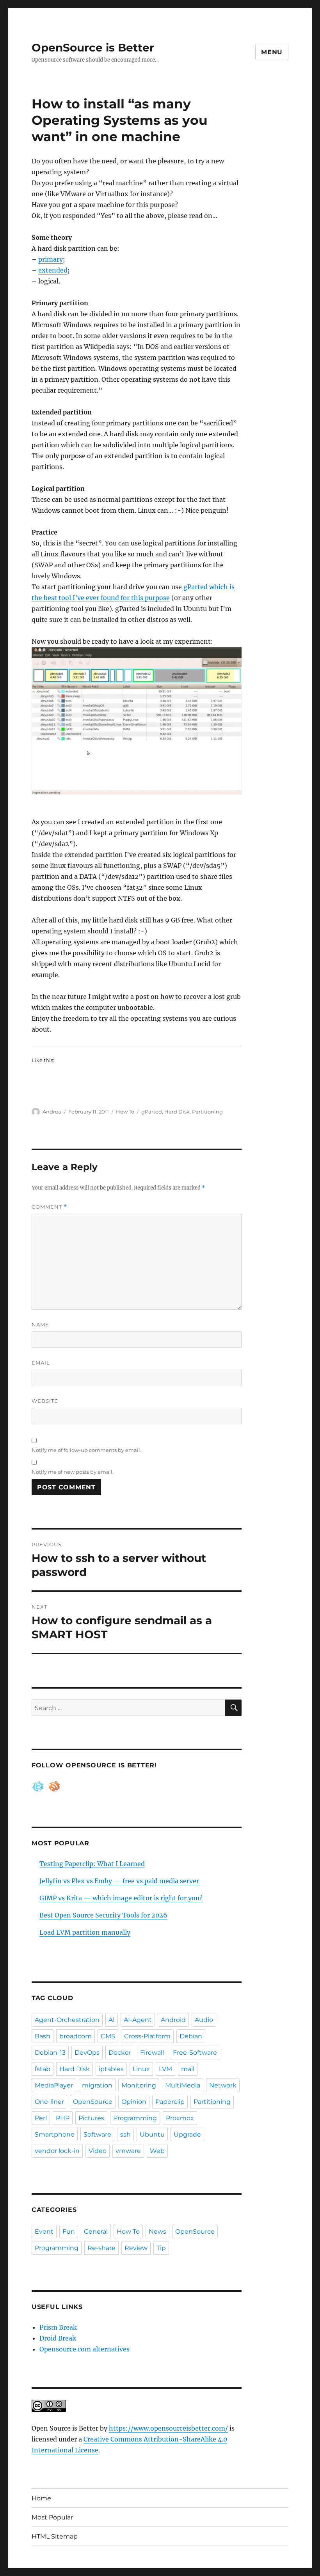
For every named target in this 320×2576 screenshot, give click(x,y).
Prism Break (58, 2327)
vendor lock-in (57, 2151)
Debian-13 (50, 2053)
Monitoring (139, 2085)
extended (53, 270)
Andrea (52, 1112)
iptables (111, 2069)
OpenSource (93, 2102)
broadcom (76, 2036)
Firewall (152, 2053)
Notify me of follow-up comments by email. (86, 1450)
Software (97, 2134)
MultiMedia (183, 2085)
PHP (63, 2118)
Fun (69, 2232)
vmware (128, 2151)
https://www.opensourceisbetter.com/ (168, 2428)
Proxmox (180, 2118)
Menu (272, 52)
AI (112, 2020)
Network (223, 2085)
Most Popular (52, 2517)
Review (136, 2248)
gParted (152, 1112)
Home (41, 2498)
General (96, 2232)
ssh (125, 2134)
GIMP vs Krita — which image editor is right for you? (121, 1898)
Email (41, 1363)
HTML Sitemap (55, 2536)
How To (125, 1112)
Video (98, 2151)
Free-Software (195, 2053)
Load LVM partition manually (85, 1932)
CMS (108, 2036)
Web (157, 2151)
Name (40, 1324)
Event (44, 2232)
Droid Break (58, 2338)
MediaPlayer (54, 2085)
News (157, 2232)
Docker (120, 2053)
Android (173, 2020)
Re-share (101, 2248)
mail (188, 2069)
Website (45, 1401)
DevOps (87, 2053)
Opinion (134, 2102)
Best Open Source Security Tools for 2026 (103, 1915)
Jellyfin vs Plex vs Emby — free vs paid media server (119, 1881)
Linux (141, 2069)
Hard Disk (177, 1112)
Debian (191, 2036)
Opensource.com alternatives (84, 2349)
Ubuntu (152, 2134)
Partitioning (207, 1112)
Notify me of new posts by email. (73, 1472)
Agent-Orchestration (67, 2020)
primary (51, 259)
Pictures (91, 2118)
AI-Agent (138, 2020)
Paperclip (170, 2102)
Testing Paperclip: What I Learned (92, 1864)
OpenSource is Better (93, 48)
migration (97, 2085)
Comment (49, 1207)
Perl (41, 2118)
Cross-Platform (147, 2036)
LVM (165, 2069)
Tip (161, 2248)
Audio (204, 2020)
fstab (43, 2069)
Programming (135, 2118)
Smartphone (55, 2134)
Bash (43, 2036)
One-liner (49, 2102)
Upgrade (187, 2134)
